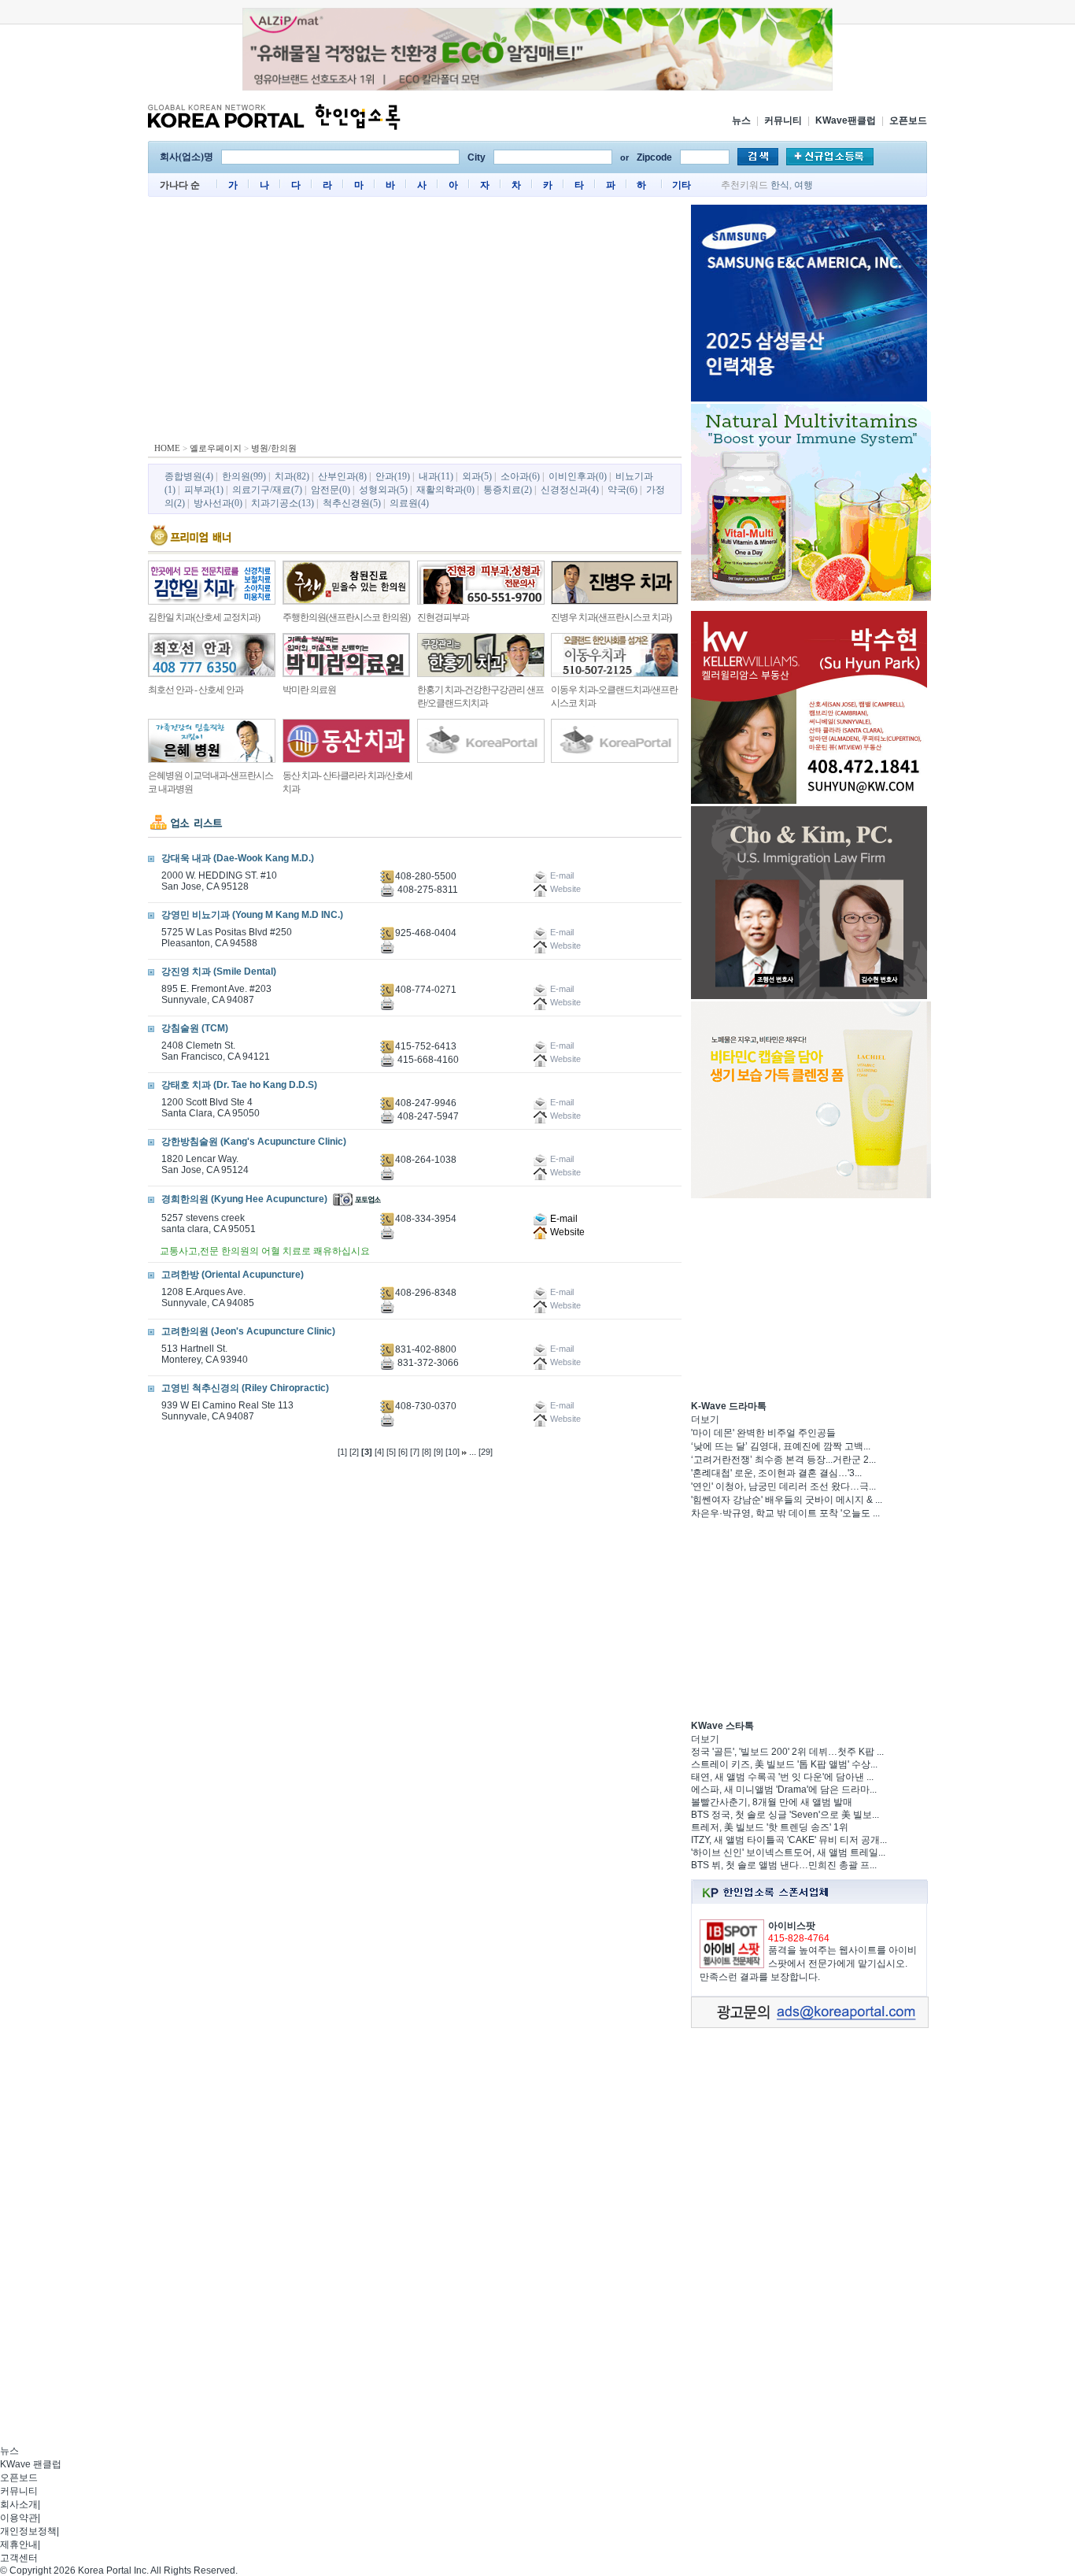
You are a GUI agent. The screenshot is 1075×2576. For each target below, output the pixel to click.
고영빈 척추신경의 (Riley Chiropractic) (245, 1388)
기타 (682, 185)
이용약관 (19, 2518)
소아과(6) (520, 476)
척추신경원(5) (352, 503)
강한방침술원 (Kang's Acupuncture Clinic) (254, 1142)
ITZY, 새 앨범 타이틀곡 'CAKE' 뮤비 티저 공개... (789, 1840)
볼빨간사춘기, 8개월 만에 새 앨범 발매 (772, 1802)
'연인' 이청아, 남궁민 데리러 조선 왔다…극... (783, 1486)
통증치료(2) (508, 490)
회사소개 (19, 2504)
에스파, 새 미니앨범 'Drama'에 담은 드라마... (784, 1790)
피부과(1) (204, 490)
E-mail (563, 1219)
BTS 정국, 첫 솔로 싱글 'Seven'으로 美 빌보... (785, 1815)
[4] (379, 1452)
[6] (403, 1452)
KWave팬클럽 (846, 120)
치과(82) (292, 476)
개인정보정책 (28, 2531)
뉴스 (741, 120)
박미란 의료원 (309, 690)
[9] (438, 1452)
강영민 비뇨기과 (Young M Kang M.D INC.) (252, 915)
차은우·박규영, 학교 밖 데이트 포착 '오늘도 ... (785, 1513)
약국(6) (622, 490)
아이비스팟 (792, 1926)
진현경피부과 (443, 617)
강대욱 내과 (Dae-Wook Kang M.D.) (238, 858)
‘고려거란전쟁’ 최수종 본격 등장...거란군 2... (783, 1460)
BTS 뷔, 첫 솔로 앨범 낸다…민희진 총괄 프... (784, 1865)
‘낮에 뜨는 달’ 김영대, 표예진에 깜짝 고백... (781, 1446)
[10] (453, 1452)
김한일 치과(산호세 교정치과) (204, 617)
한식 (780, 185)
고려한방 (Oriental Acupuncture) (233, 1275)
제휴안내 (19, 2545)
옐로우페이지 (216, 448)
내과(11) (436, 476)
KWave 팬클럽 (31, 2464)
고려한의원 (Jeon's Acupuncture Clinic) (248, 1331)
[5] (391, 1452)
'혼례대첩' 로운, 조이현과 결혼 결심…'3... (776, 1473)
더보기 (705, 1419)
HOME (167, 448)
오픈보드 (908, 120)
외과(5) (477, 476)
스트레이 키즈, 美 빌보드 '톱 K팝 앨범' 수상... (784, 1764)
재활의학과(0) (445, 490)
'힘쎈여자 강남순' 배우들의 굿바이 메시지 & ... (787, 1500)
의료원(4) (409, 503)
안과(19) (393, 476)
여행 (803, 185)
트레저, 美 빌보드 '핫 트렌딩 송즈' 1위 (770, 1827)
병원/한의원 (274, 448)
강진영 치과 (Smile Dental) (219, 972)
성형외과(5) (383, 490)
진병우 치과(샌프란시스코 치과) (611, 617)
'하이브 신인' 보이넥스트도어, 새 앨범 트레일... (788, 1852)
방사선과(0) (218, 503)
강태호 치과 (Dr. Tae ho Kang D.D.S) (239, 1085)
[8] (427, 1452)
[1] (342, 1452)
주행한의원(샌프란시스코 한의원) (346, 617)
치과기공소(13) (283, 503)
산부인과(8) (342, 476)
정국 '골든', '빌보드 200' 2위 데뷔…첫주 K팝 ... (787, 1752)
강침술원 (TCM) (195, 1028)
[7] (415, 1452)
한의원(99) (244, 476)
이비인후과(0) (578, 476)
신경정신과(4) (570, 490)
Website (566, 1232)
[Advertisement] (415, 323)
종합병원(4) (189, 476)
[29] (486, 1452)
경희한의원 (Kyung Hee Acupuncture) (244, 1199)
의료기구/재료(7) (267, 490)
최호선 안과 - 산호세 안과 (196, 690)
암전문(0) (331, 490)
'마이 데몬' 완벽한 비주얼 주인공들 (763, 1433)
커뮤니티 (783, 120)
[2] (354, 1452)
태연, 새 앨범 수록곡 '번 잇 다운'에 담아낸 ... (782, 1777)
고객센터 (19, 2558)
